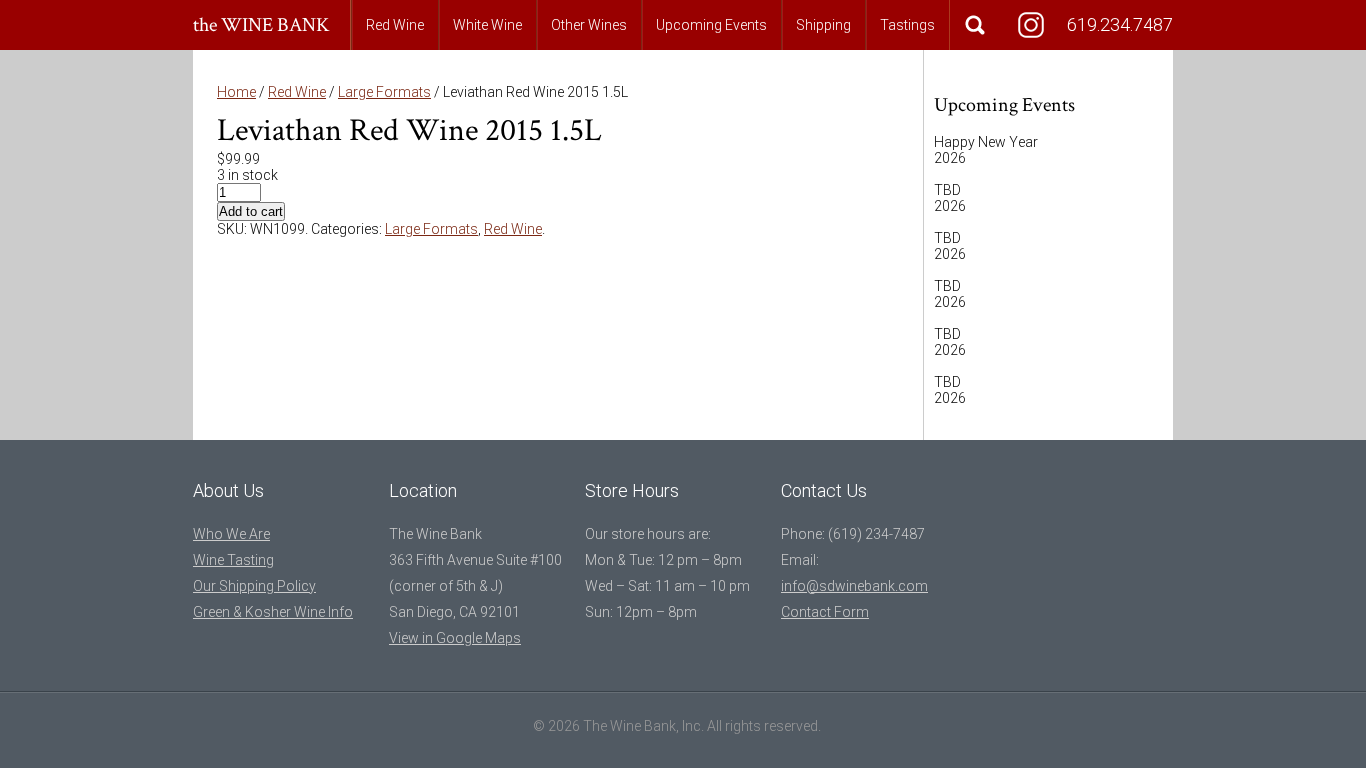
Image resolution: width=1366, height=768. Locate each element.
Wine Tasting (233, 560)
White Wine (487, 25)
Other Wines (589, 25)
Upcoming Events (711, 25)
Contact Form (825, 612)
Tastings (907, 25)
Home (236, 92)
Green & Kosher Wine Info (273, 612)
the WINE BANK (261, 25)
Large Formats (384, 92)
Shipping (823, 25)
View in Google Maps (455, 638)
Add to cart (251, 211)
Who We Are (231, 534)
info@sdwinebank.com (854, 586)
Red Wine (395, 25)
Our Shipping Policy (254, 586)
